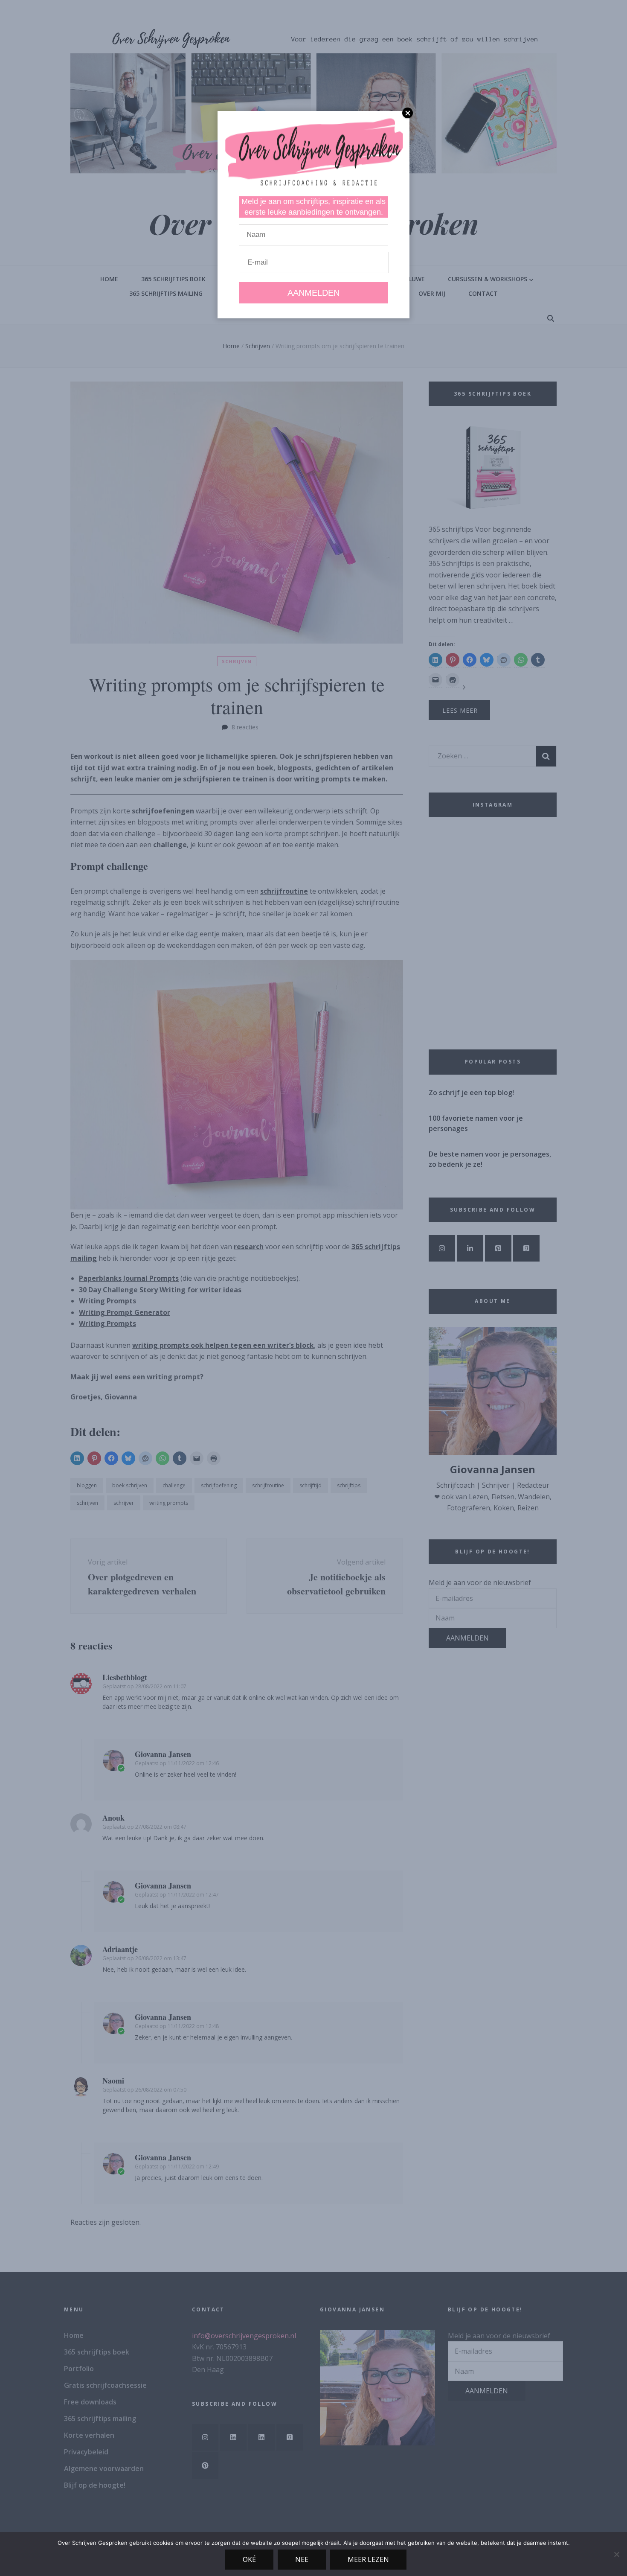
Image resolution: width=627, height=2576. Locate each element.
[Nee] (616, 2554)
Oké (249, 2559)
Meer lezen (368, 2559)
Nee (302, 2559)
